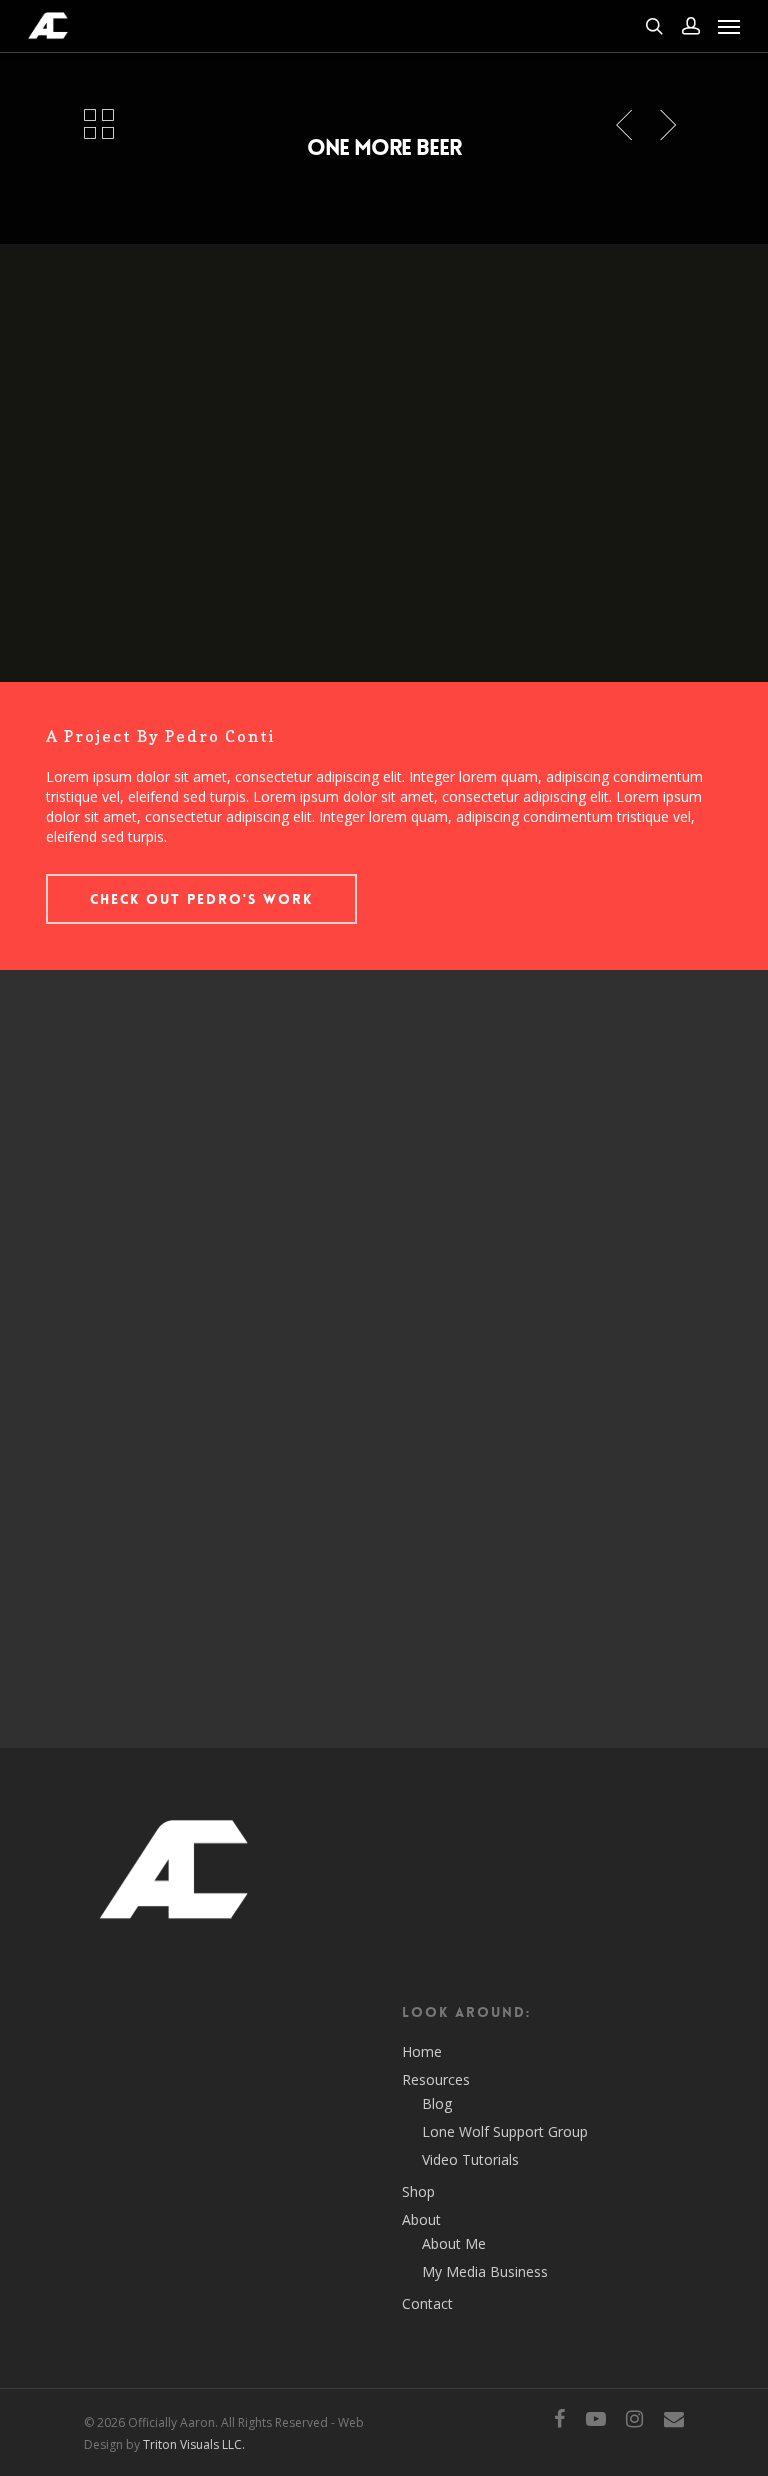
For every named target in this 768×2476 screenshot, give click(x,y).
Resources (436, 2079)
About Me (454, 2243)
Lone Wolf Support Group (505, 2131)
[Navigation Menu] (729, 26)
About (421, 2219)
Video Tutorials (470, 2159)
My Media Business (485, 2271)
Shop (418, 2191)
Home (422, 2051)
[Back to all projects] (99, 126)
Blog (437, 2103)
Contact (427, 2303)
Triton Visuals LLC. (194, 2444)
